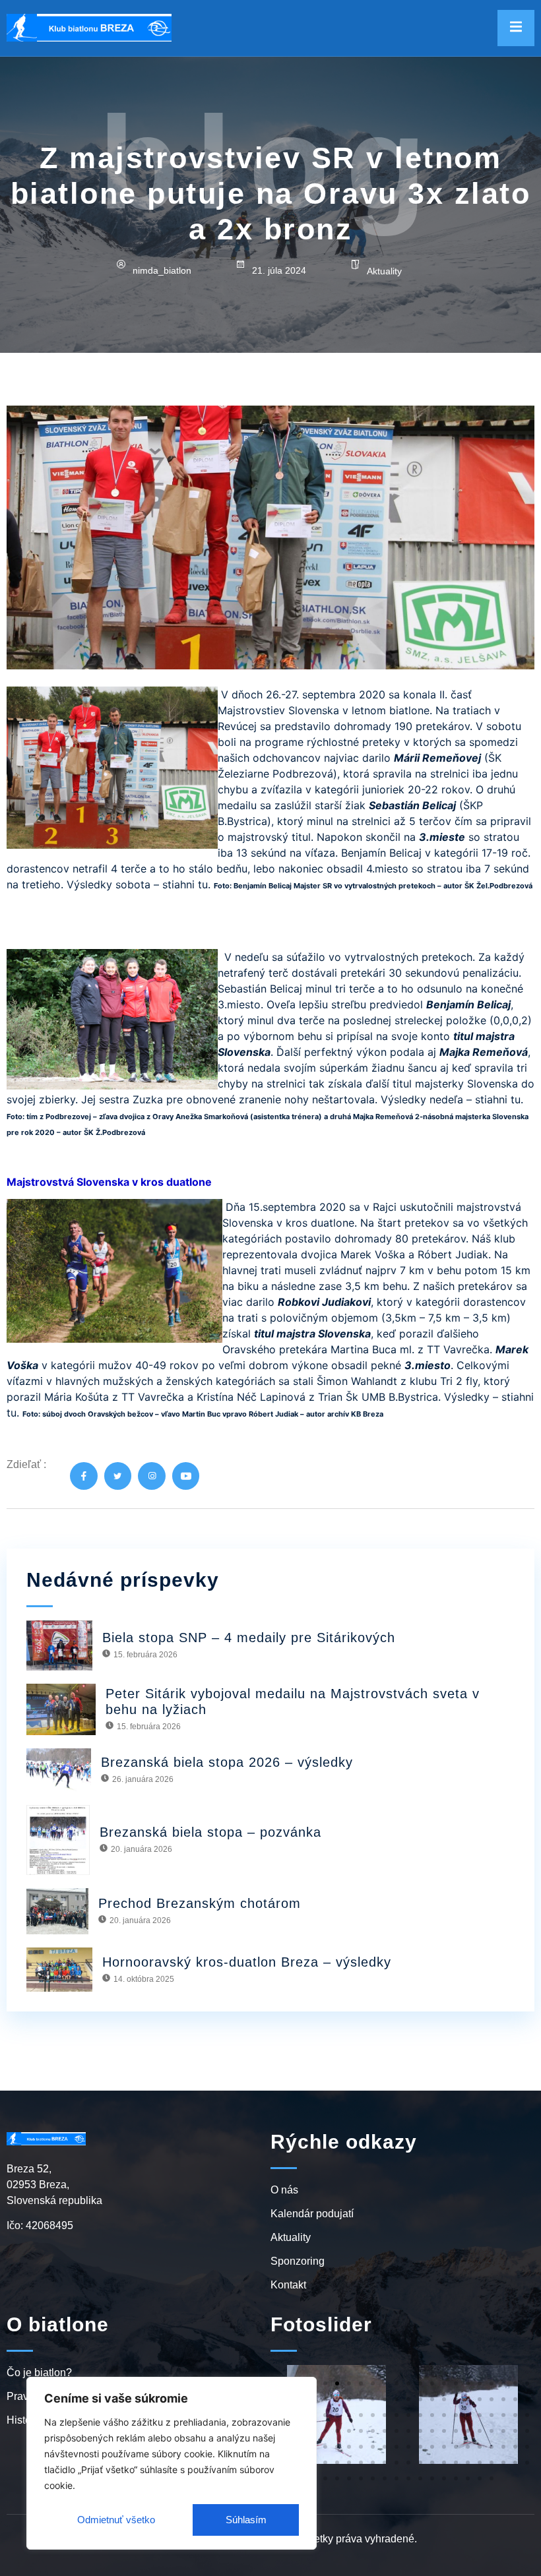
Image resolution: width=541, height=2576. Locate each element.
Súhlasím (246, 2520)
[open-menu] (516, 28)
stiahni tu (185, 884)
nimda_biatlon (162, 270)
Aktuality (384, 271)
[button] (325, 2383)
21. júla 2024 (279, 270)
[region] (172, 2463)
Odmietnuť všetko (116, 2520)
